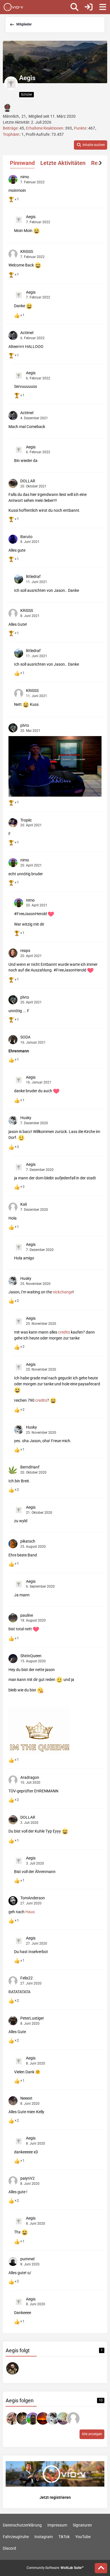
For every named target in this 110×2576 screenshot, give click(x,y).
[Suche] (74, 7)
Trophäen (11, 134)
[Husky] (53, 2418)
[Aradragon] (73, 2418)
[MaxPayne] (12, 2368)
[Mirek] (23, 2418)
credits (64, 1332)
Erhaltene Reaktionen (45, 128)
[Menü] (103, 7)
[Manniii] (43, 2418)
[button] (91, 145)
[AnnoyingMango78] (12, 2418)
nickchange (63, 1292)
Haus (30, 1912)
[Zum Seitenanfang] (101, 2568)
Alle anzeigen (92, 2434)
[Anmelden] (89, 7)
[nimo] (33, 2418)
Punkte (80, 128)
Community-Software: (55, 2568)
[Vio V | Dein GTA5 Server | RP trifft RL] (13, 7)
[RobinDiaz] (63, 2418)
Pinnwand (22, 163)
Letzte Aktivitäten (63, 163)
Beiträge (10, 128)
